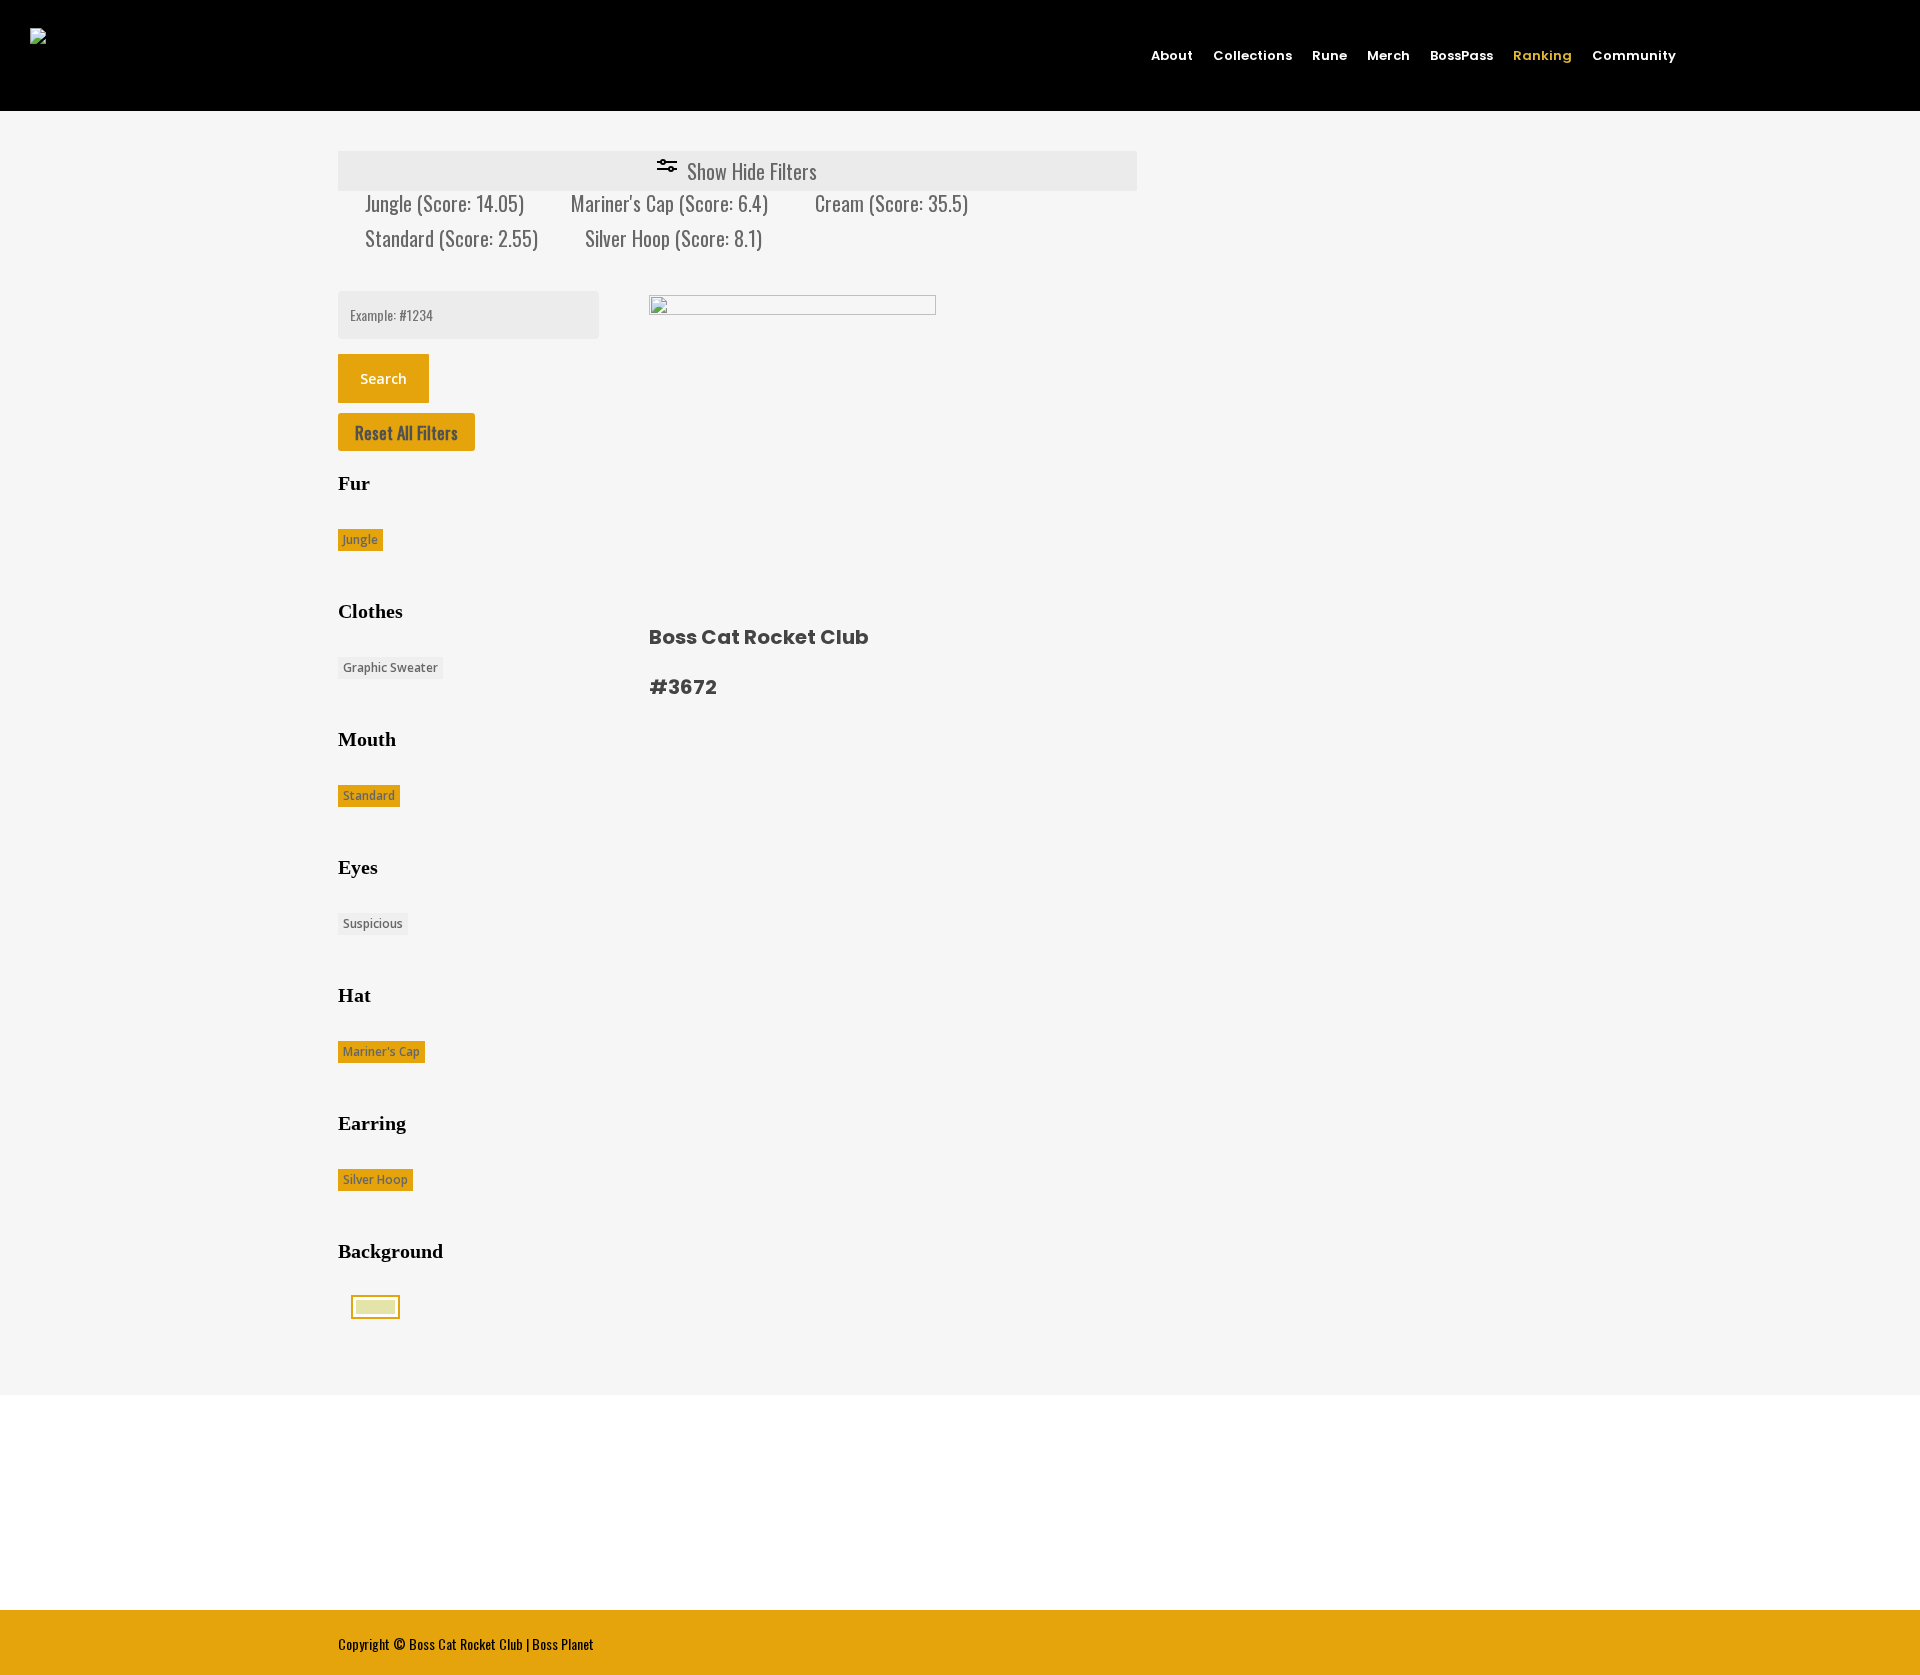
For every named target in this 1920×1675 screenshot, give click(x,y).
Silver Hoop (375, 1179)
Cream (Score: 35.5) (891, 203)
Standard (369, 795)
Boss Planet (563, 1643)
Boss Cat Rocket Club (466, 1643)
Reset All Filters (406, 432)
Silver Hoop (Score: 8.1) (673, 238)
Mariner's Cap (381, 1051)
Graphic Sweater (390, 667)
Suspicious (373, 923)
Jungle (360, 539)
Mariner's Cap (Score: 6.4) (669, 203)
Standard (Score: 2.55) (451, 238)
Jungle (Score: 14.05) (444, 203)
